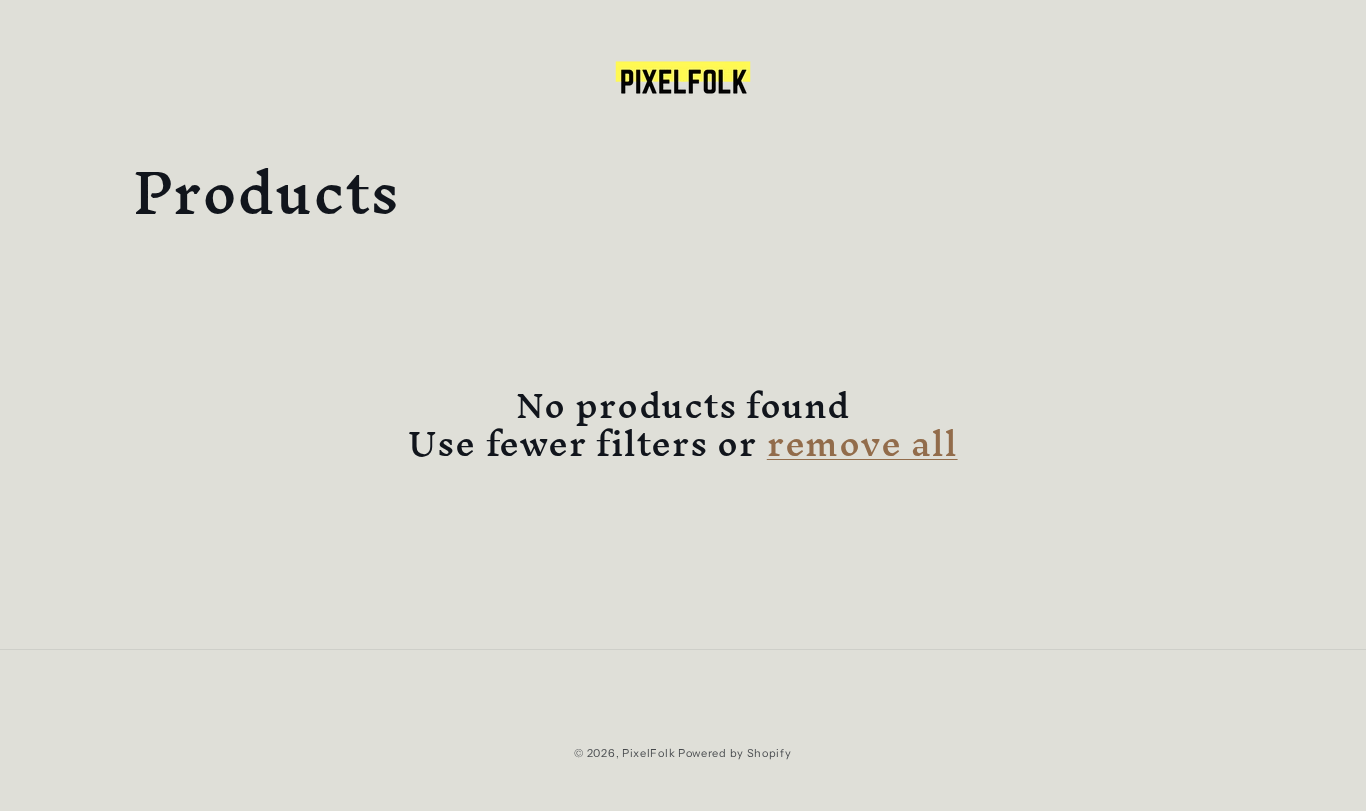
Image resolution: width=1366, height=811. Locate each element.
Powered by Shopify (735, 753)
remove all (862, 443)
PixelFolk (648, 753)
